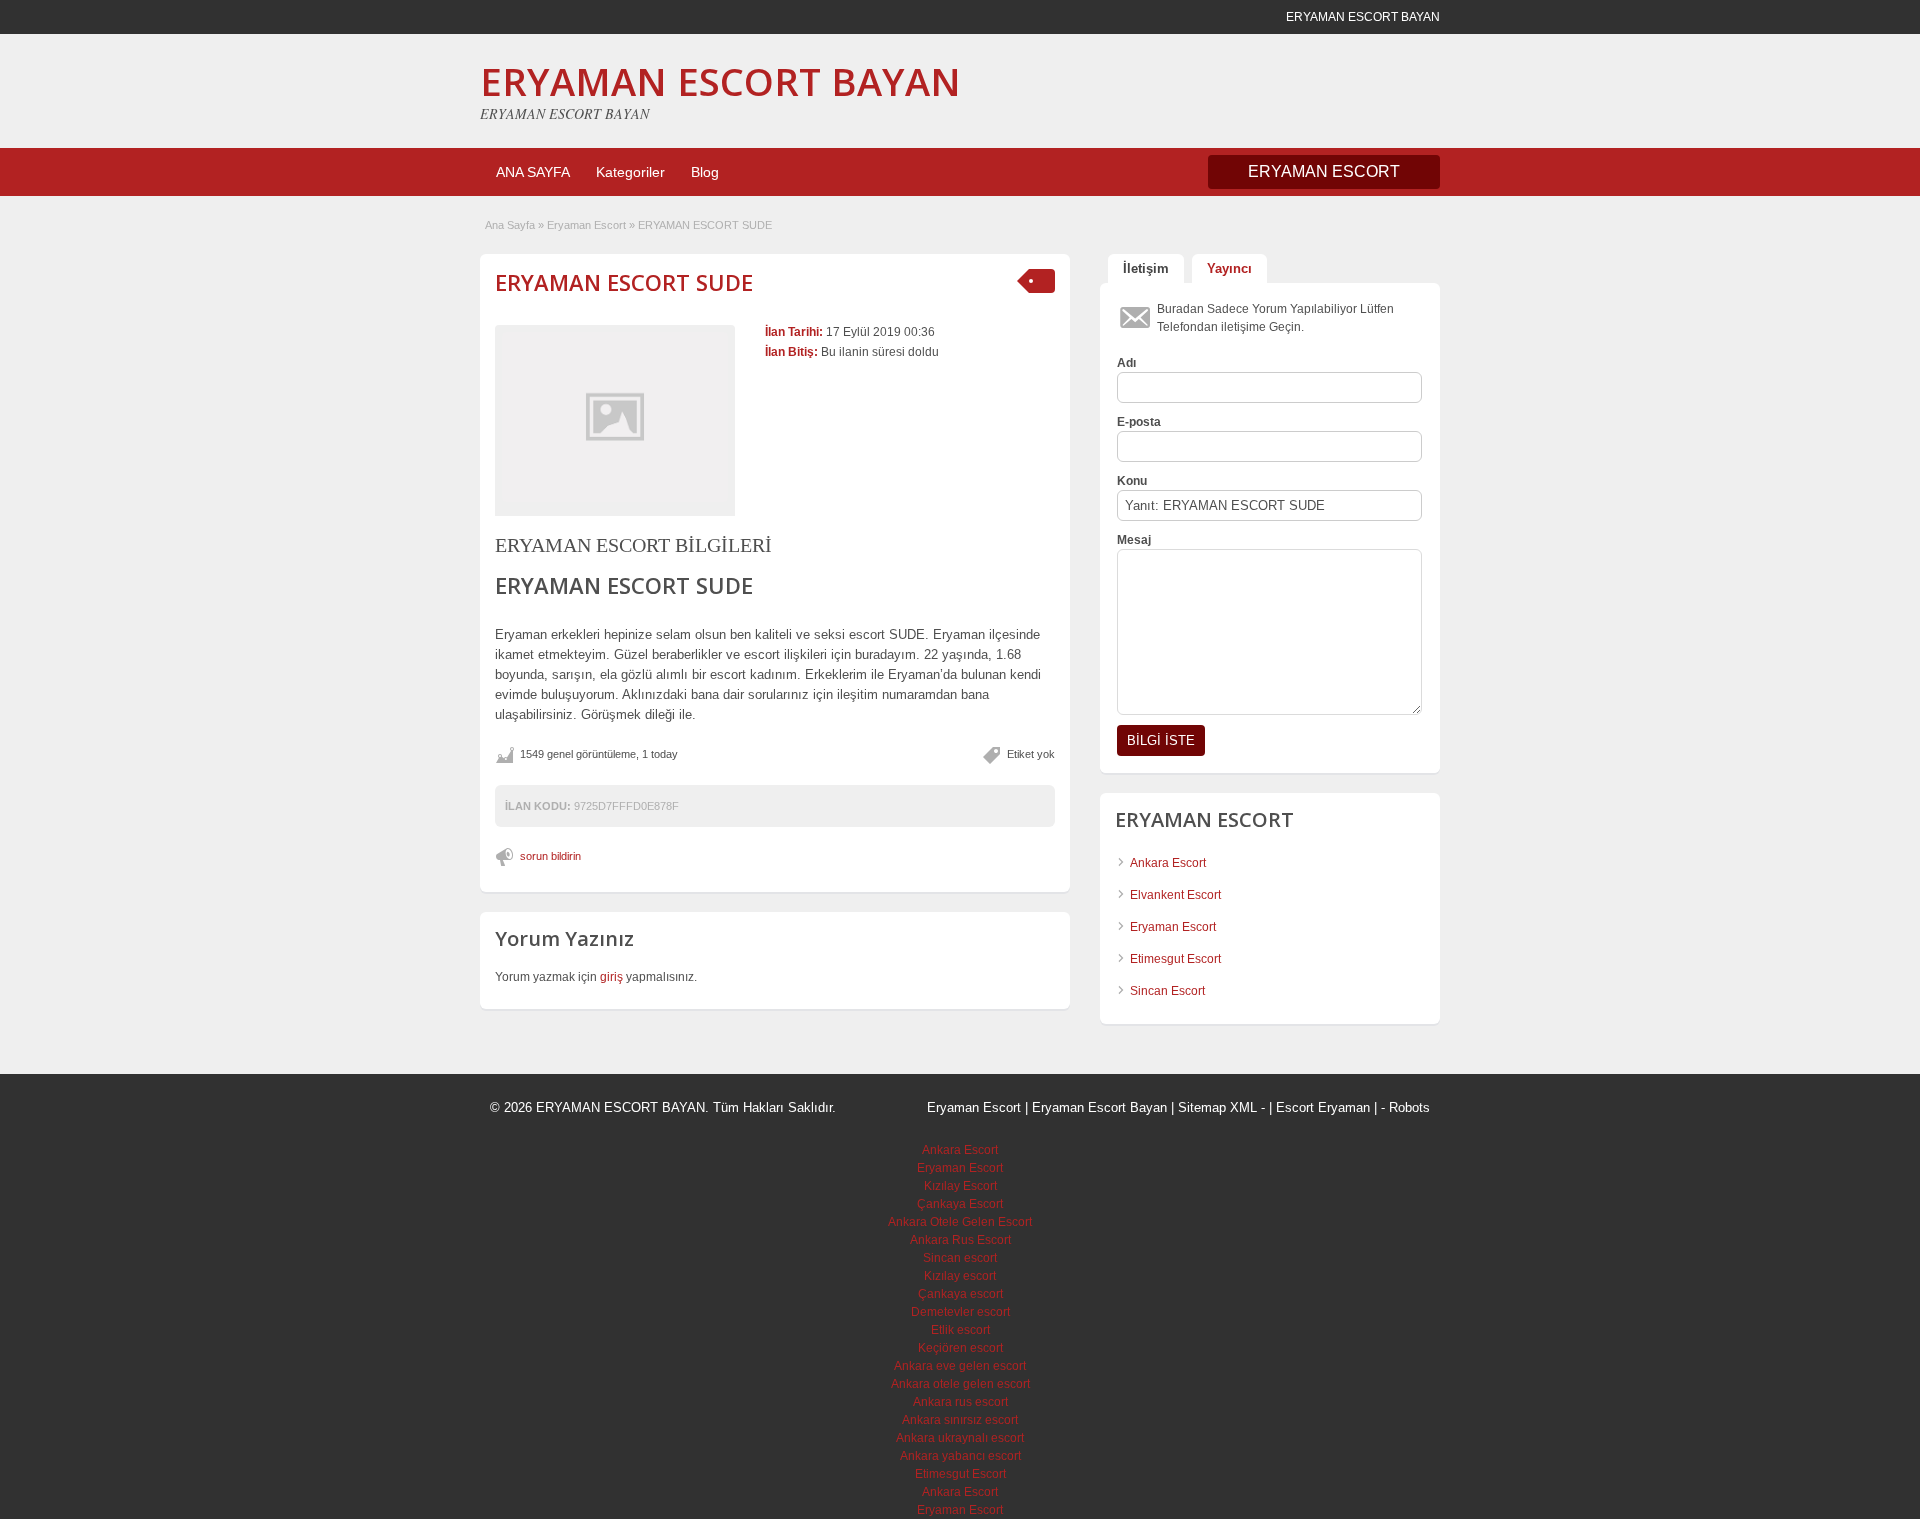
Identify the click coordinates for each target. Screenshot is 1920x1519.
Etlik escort (960, 1330)
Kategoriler (630, 172)
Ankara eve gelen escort (960, 1366)
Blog (705, 172)
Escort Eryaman (1323, 1107)
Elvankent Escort (1175, 895)
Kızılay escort (960, 1276)
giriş (611, 977)
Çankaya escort (960, 1294)
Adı (1126, 363)
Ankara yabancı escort (960, 1456)
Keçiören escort (960, 1348)
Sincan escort (960, 1258)
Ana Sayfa (510, 225)
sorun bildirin (550, 856)
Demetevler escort (960, 1312)
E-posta (1139, 422)
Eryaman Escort (586, 225)
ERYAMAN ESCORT (1324, 171)
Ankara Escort (1168, 863)
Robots (1409, 1107)
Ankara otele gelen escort (960, 1384)
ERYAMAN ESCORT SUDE (624, 282)
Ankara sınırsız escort (960, 1420)
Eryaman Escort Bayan (1099, 1107)
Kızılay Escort (960, 1186)
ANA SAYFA (533, 172)
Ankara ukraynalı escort (960, 1438)
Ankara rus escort (960, 1402)
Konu (1132, 481)
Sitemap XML (1217, 1107)
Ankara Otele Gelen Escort (960, 1222)
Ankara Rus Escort (960, 1240)
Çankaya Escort (960, 1204)
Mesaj (1134, 540)
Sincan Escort (1167, 991)
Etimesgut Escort (1175, 959)
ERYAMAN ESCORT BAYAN (720, 81)
